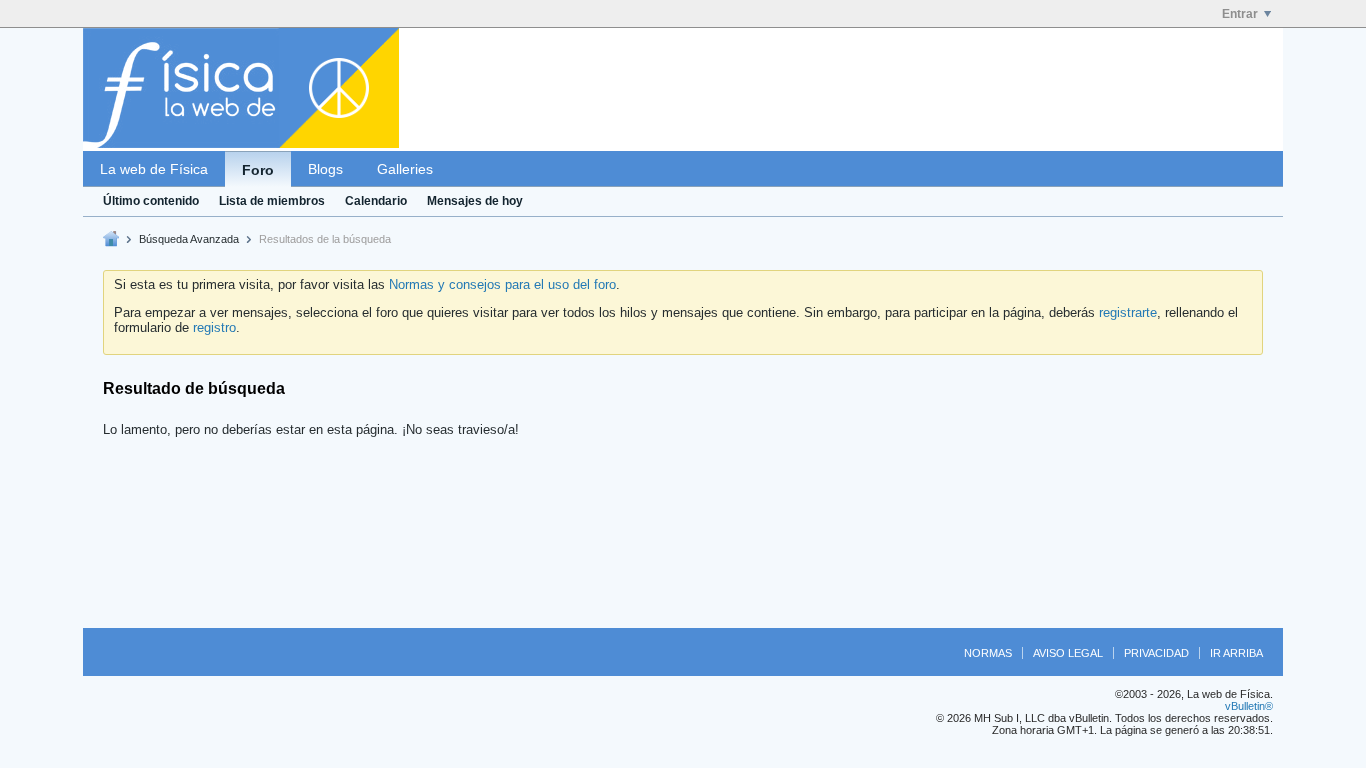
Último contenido (151, 201)
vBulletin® (1249, 706)
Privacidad (1156, 653)
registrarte (1128, 312)
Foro (258, 170)
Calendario (376, 201)
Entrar (1240, 14)
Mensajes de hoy (475, 201)
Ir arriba (1236, 653)
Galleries (405, 169)
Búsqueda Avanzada (189, 239)
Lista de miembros (272, 201)
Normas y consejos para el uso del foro (502, 284)
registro (214, 327)
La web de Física (154, 169)
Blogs (325, 169)
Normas (988, 653)
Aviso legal (1068, 653)
